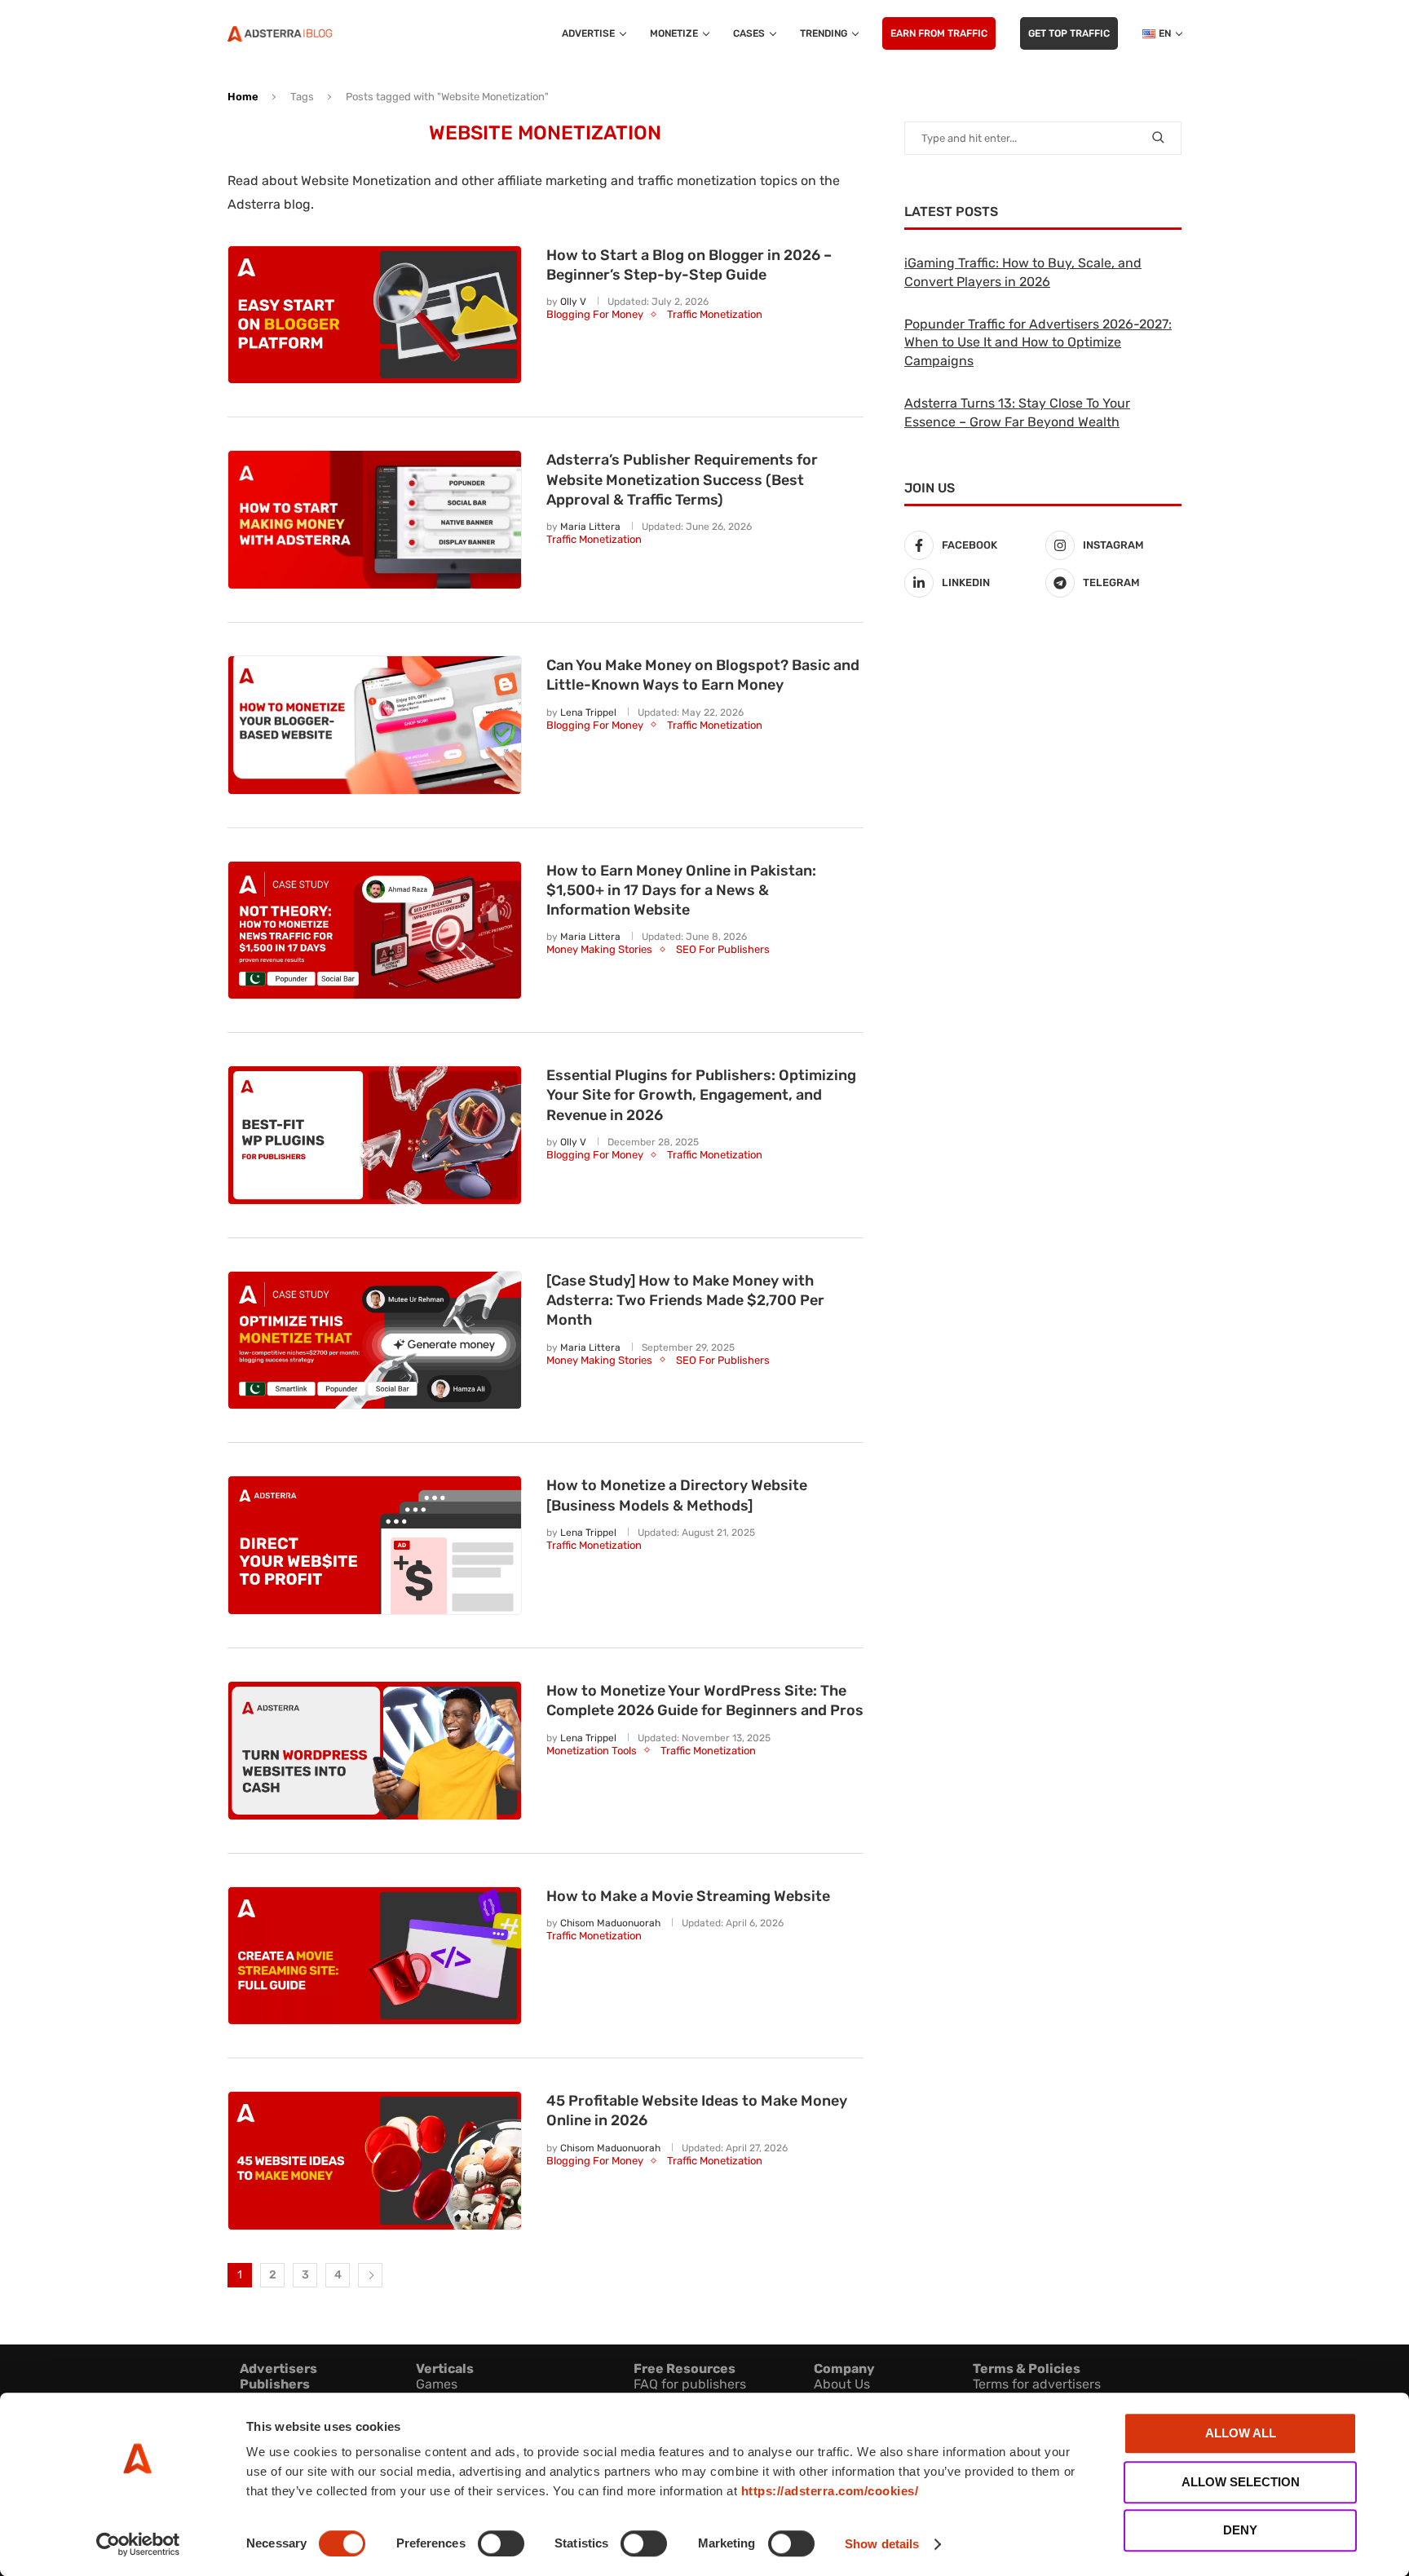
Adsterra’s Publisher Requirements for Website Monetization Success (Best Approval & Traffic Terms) (682, 480)
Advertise (588, 33)
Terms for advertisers (1037, 2384)
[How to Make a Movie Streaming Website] (375, 1956)
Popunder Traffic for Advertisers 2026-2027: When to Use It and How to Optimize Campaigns (1038, 342)
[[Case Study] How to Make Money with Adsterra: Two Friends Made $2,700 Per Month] (375, 1341)
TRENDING (824, 33)
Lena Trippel (588, 712)
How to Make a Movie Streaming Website (688, 1896)
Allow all (1241, 2433)
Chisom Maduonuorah (610, 1923)
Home (243, 97)
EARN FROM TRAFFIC (939, 33)
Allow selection (1241, 2482)
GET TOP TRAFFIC (1069, 33)
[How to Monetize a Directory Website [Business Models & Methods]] (375, 1545)
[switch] (501, 2543)
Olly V (573, 302)
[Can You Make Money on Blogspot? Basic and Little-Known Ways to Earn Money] (375, 725)
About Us (842, 2384)
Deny (1240, 2530)
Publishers (275, 2384)
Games (437, 2384)
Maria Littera (590, 527)
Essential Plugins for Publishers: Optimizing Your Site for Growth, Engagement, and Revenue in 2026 (701, 1095)
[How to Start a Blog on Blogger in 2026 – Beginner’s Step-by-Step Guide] (375, 315)
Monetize (674, 33)
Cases (749, 33)
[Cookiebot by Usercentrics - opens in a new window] (138, 2544)
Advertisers (278, 2369)
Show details (882, 2544)
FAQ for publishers (690, 2384)
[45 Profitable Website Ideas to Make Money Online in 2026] (375, 2161)
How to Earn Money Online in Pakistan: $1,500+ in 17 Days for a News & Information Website (681, 891)
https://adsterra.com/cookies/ (830, 2491)
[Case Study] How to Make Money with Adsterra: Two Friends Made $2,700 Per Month (685, 1301)
